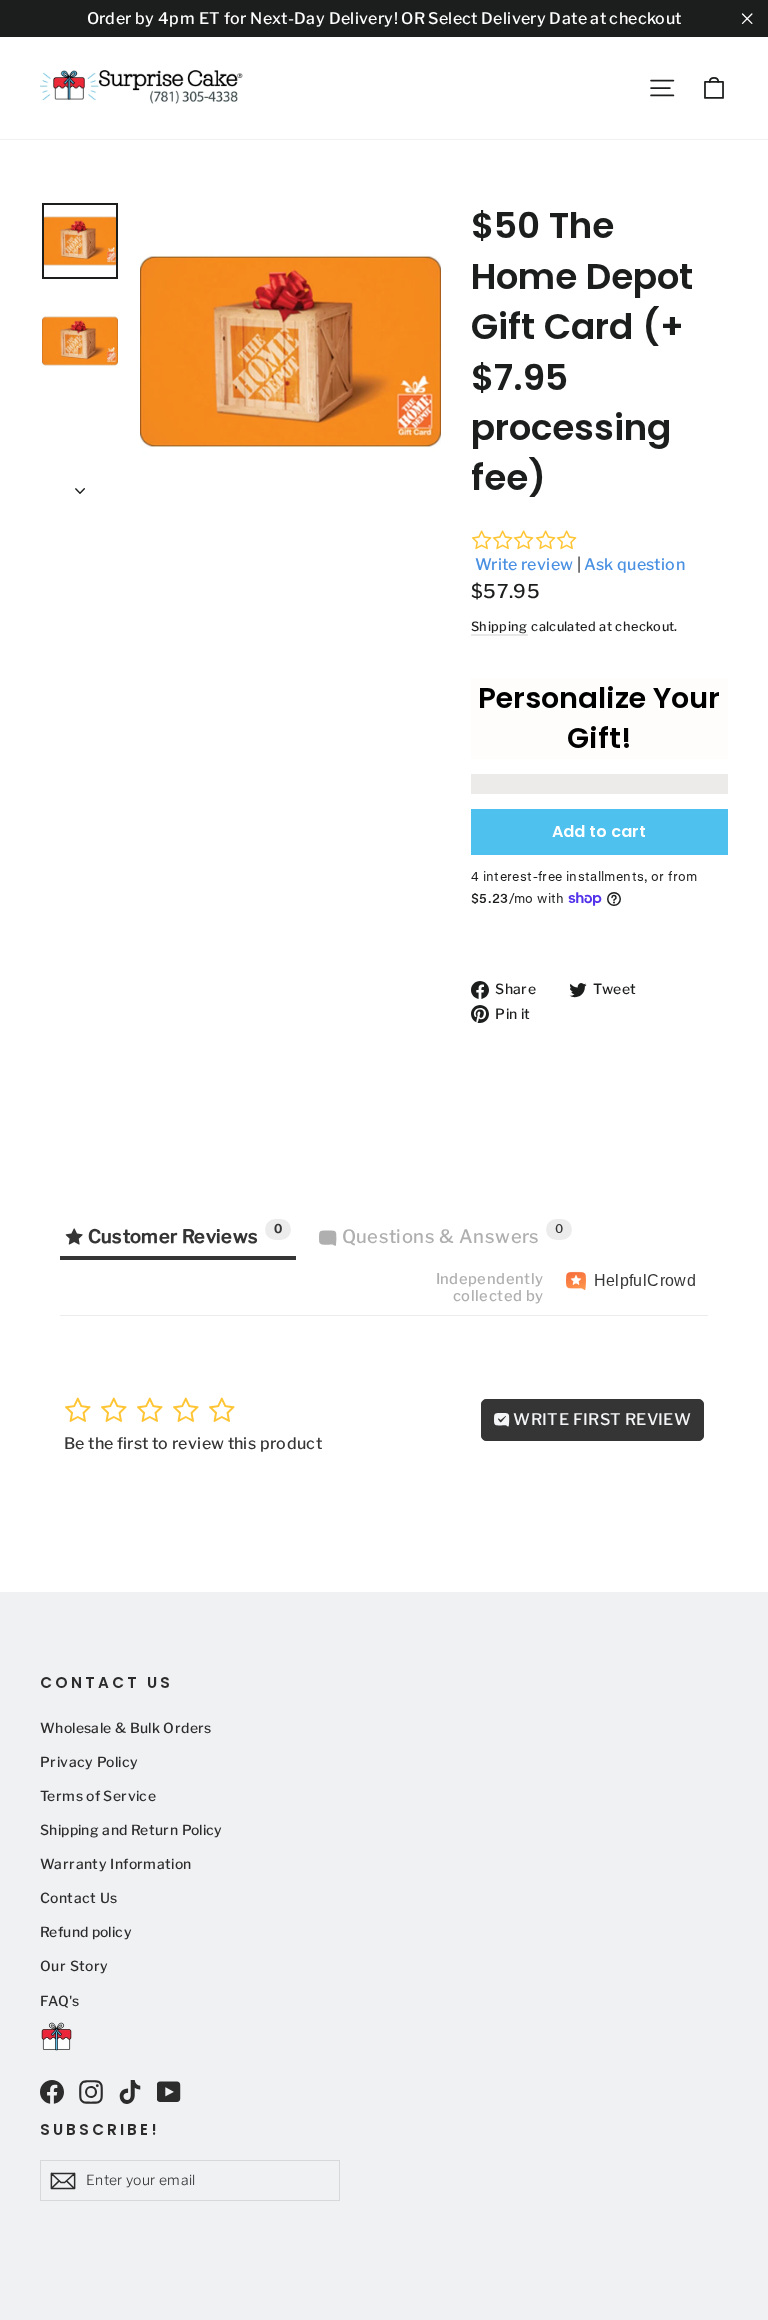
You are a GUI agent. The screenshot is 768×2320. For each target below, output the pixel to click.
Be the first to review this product (193, 1443)
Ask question (634, 564)
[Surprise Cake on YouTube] (169, 2091)
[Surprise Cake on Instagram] (91, 2091)
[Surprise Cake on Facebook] (52, 2091)
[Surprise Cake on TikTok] (130, 2091)
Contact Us (79, 1898)
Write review (524, 564)
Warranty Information (116, 1864)
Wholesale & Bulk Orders (126, 1728)
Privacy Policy (89, 1762)
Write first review (600, 1419)
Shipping (499, 626)
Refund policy (86, 1932)
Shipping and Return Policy (131, 1830)
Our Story (74, 1966)
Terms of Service (98, 1796)
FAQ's (59, 2001)
